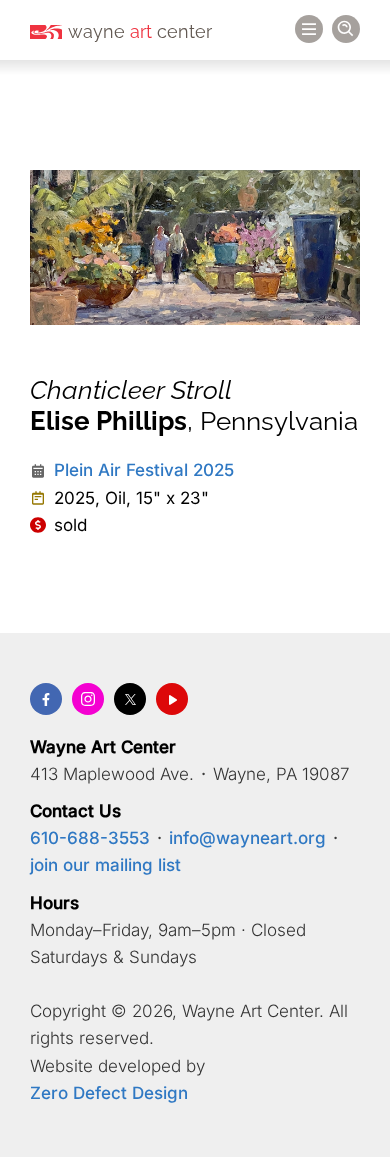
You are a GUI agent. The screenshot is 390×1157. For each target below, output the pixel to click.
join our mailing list (105, 865)
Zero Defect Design (109, 1093)
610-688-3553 (90, 838)
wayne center (140, 31)
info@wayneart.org (247, 838)
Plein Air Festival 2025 (144, 470)
